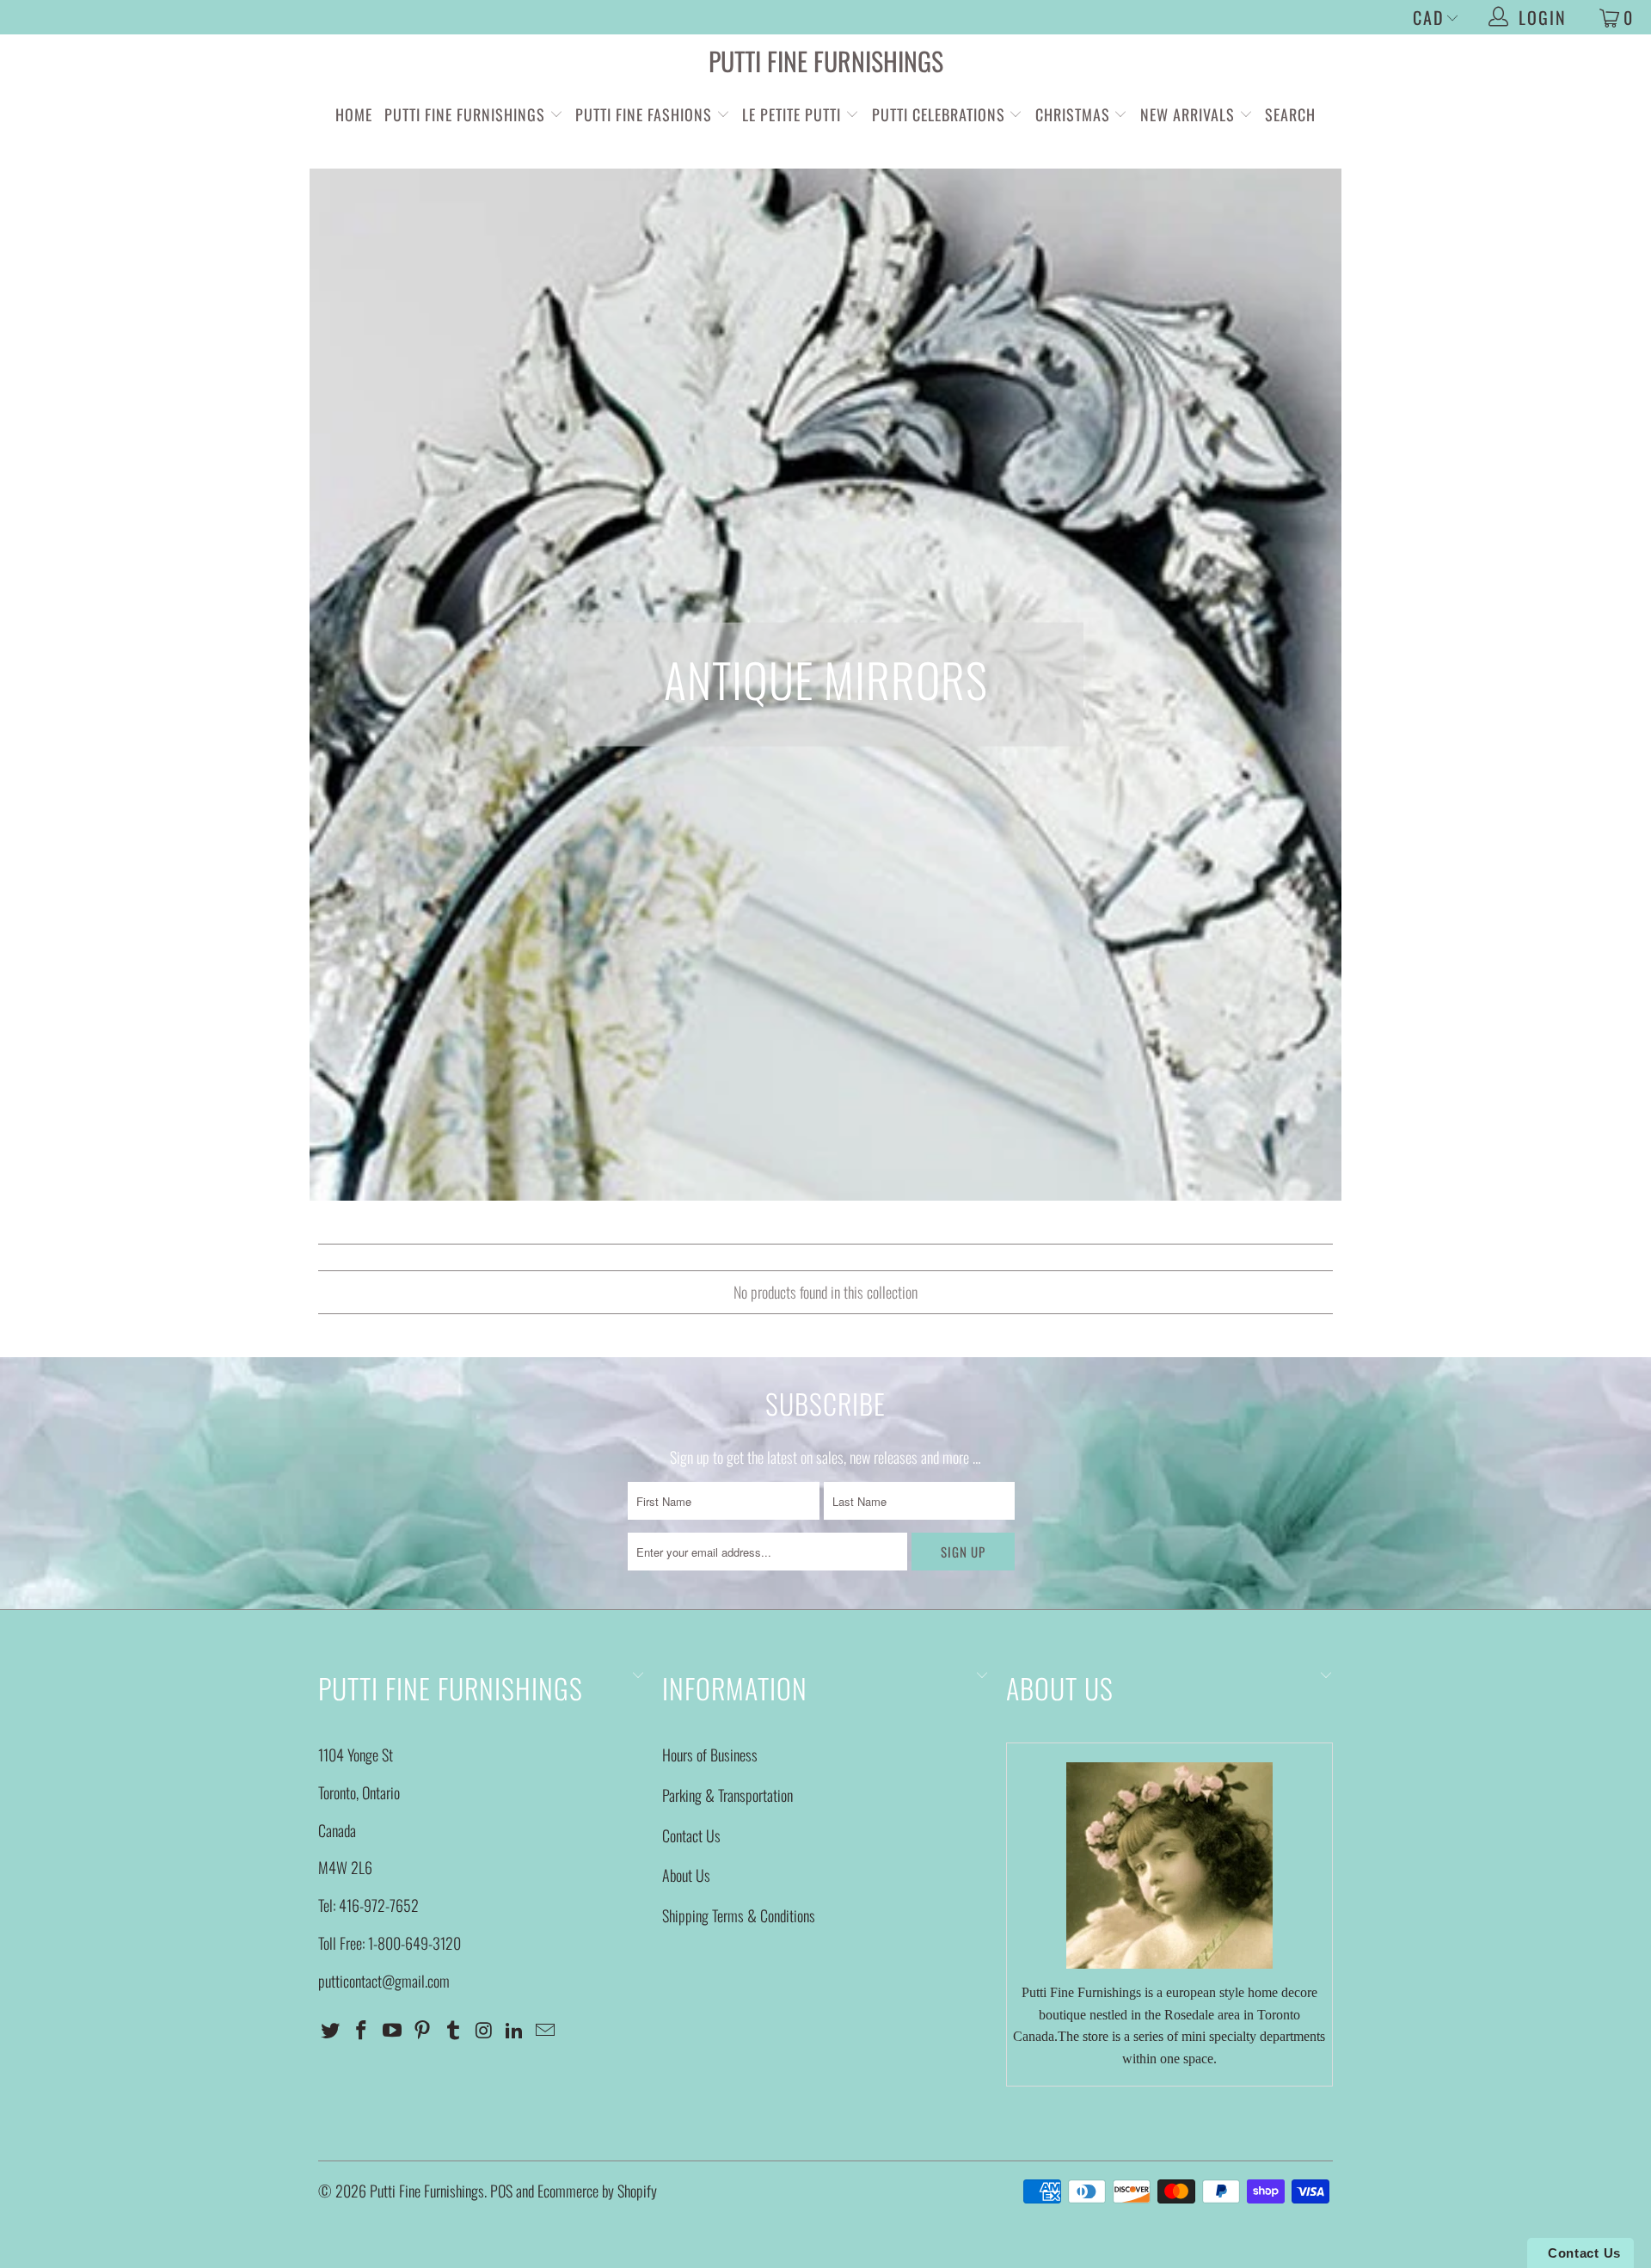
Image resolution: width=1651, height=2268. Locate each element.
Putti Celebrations (939, 114)
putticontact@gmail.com (384, 1981)
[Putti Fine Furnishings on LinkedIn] (515, 2030)
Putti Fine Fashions (644, 114)
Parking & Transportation (727, 1795)
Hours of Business (710, 1755)
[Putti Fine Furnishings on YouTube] (392, 2030)
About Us (686, 1875)
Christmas (1075, 114)
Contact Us (691, 1835)
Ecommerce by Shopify (597, 2191)
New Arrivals (1188, 114)
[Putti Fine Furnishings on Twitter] (331, 2030)
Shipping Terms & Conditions (739, 1915)
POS (501, 2191)
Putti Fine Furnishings (826, 61)
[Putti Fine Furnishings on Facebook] (362, 2030)
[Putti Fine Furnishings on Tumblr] (454, 2030)
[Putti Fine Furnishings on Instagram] (484, 2030)
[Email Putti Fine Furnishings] (546, 2030)
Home (354, 114)
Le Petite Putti (794, 114)
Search (1290, 114)
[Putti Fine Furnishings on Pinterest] (423, 2030)
